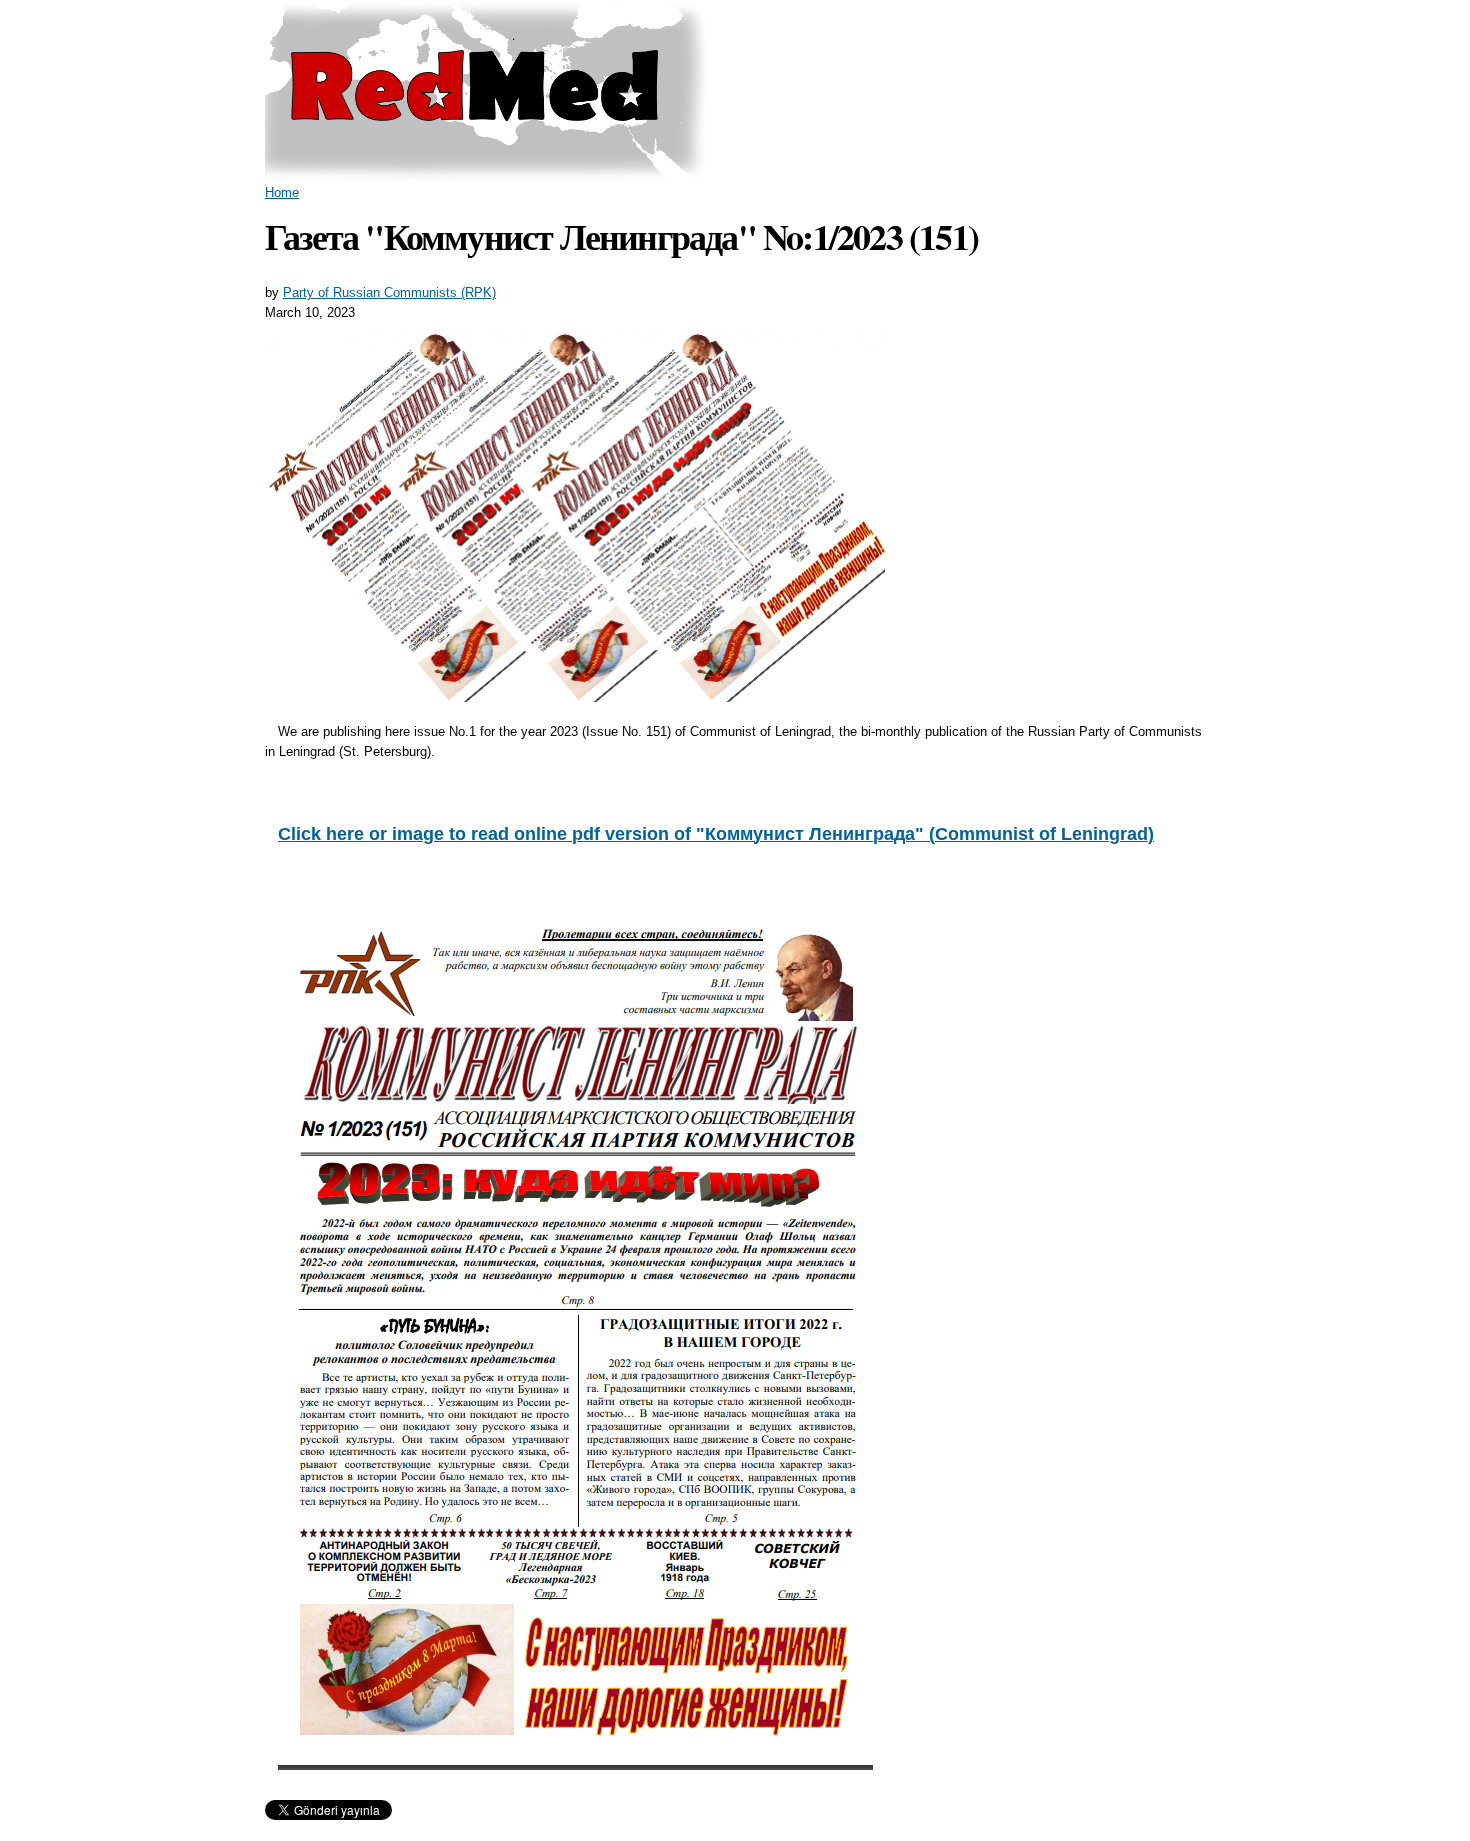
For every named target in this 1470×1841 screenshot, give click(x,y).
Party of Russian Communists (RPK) (389, 292)
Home (282, 192)
